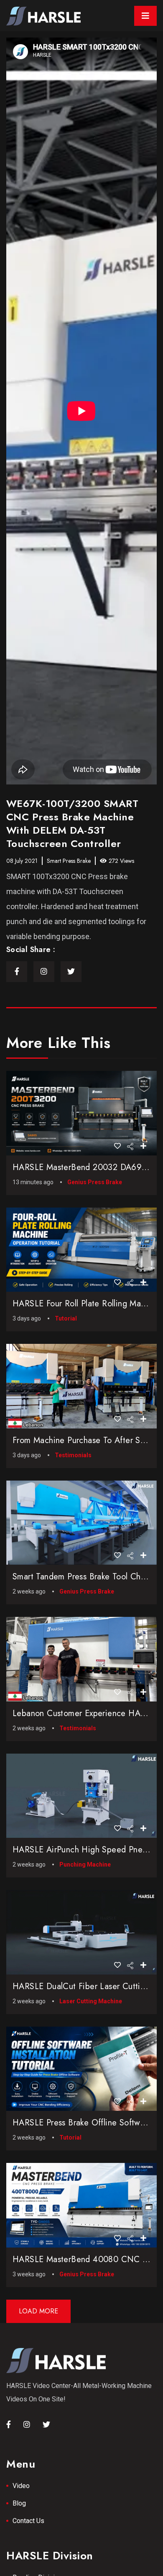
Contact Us (28, 2521)
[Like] (117, 1146)
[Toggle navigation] (145, 16)
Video (21, 2486)
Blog (19, 2503)
